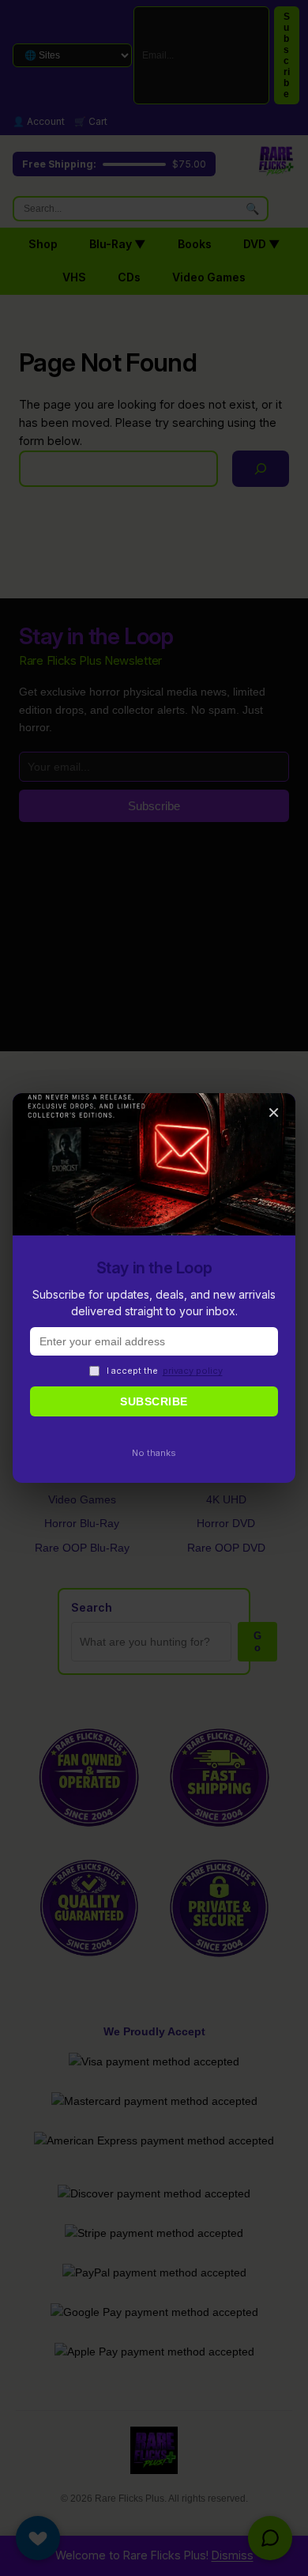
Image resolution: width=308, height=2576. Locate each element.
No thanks (154, 1453)
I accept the (165, 1371)
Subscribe (154, 1401)
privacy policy (193, 1371)
